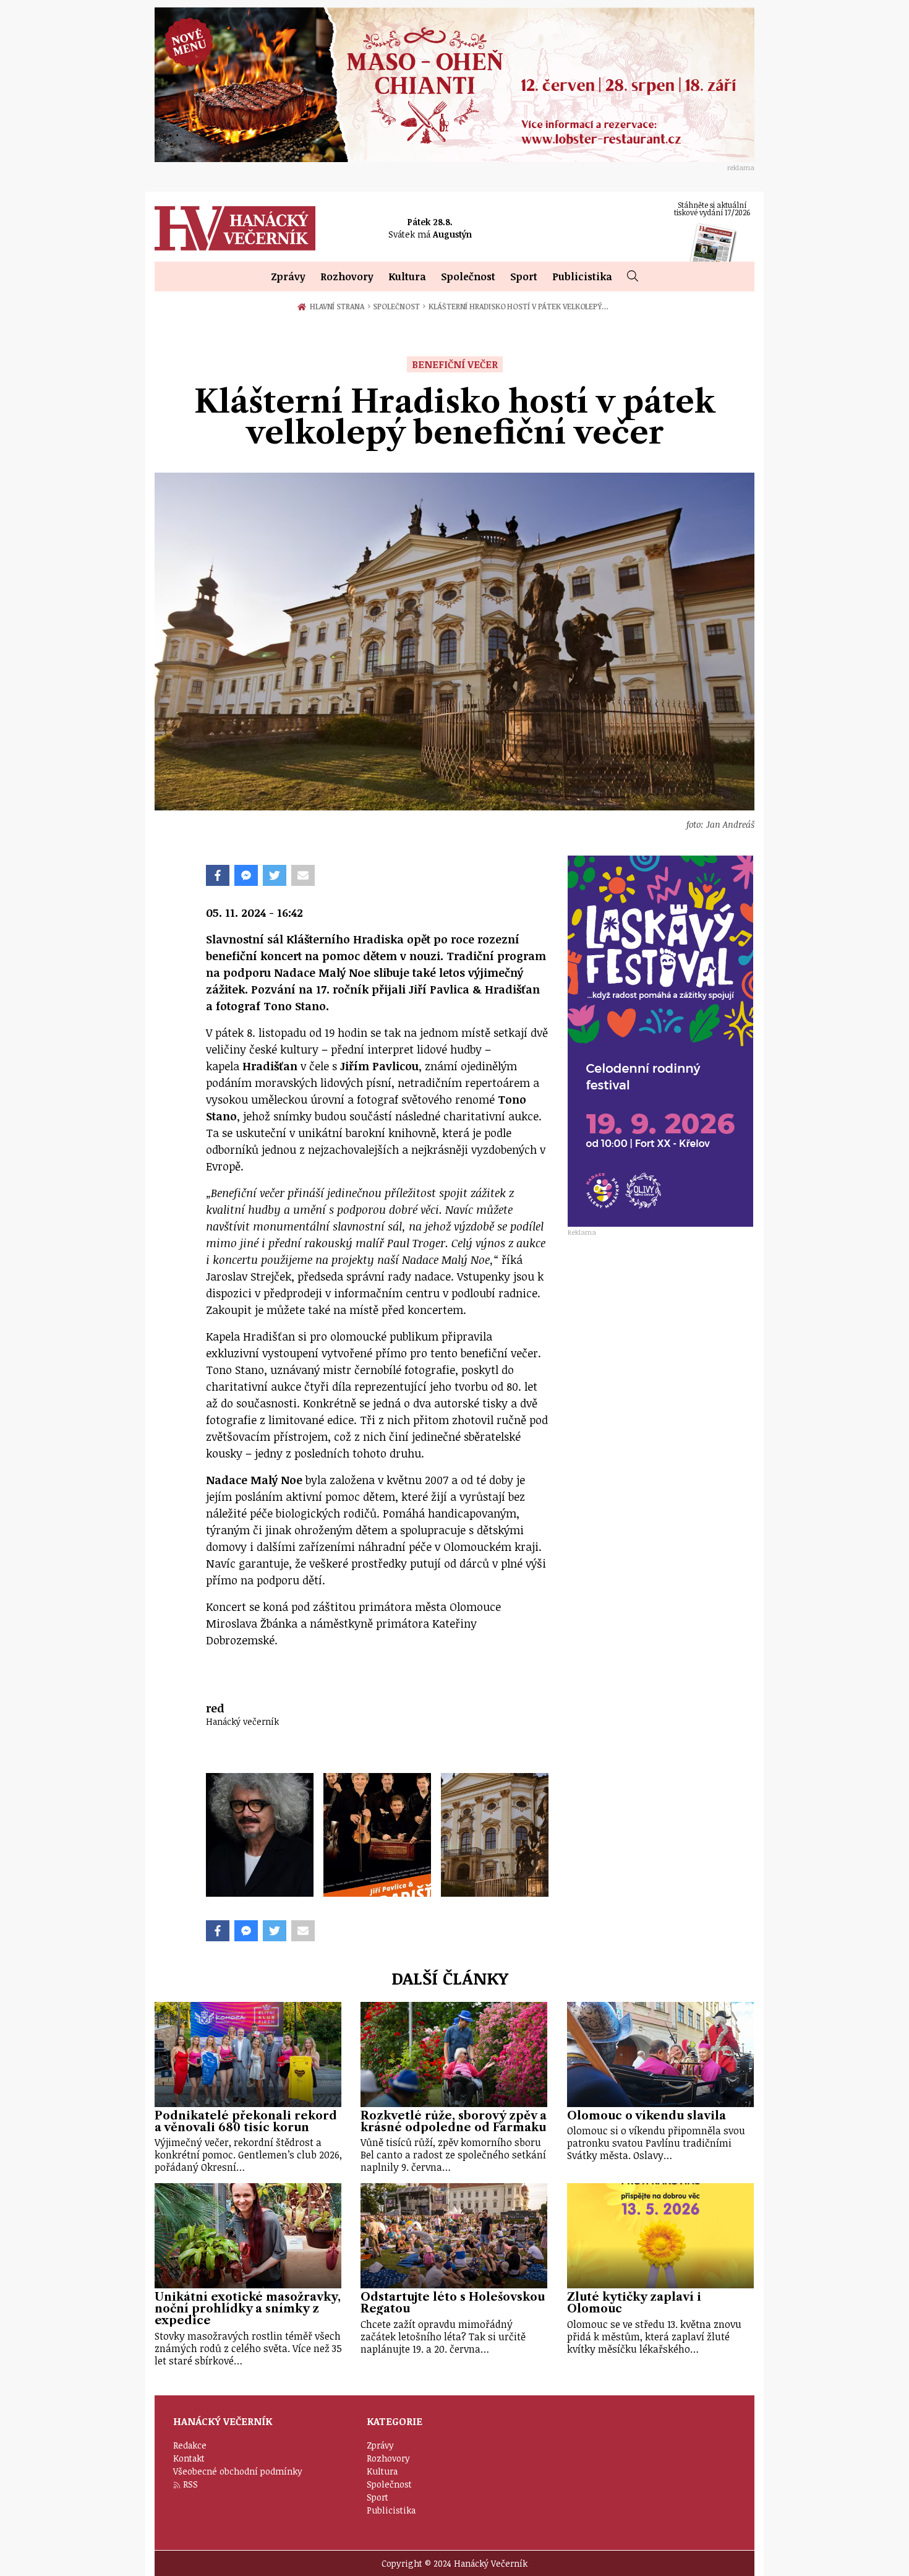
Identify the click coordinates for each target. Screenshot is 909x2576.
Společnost (468, 277)
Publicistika (582, 277)
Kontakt (189, 2458)
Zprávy (288, 277)
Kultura (407, 277)
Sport (524, 277)
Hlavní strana (339, 306)
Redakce (190, 2445)
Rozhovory (347, 277)
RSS (190, 2484)
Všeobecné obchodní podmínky (238, 2471)
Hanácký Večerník (235, 228)
